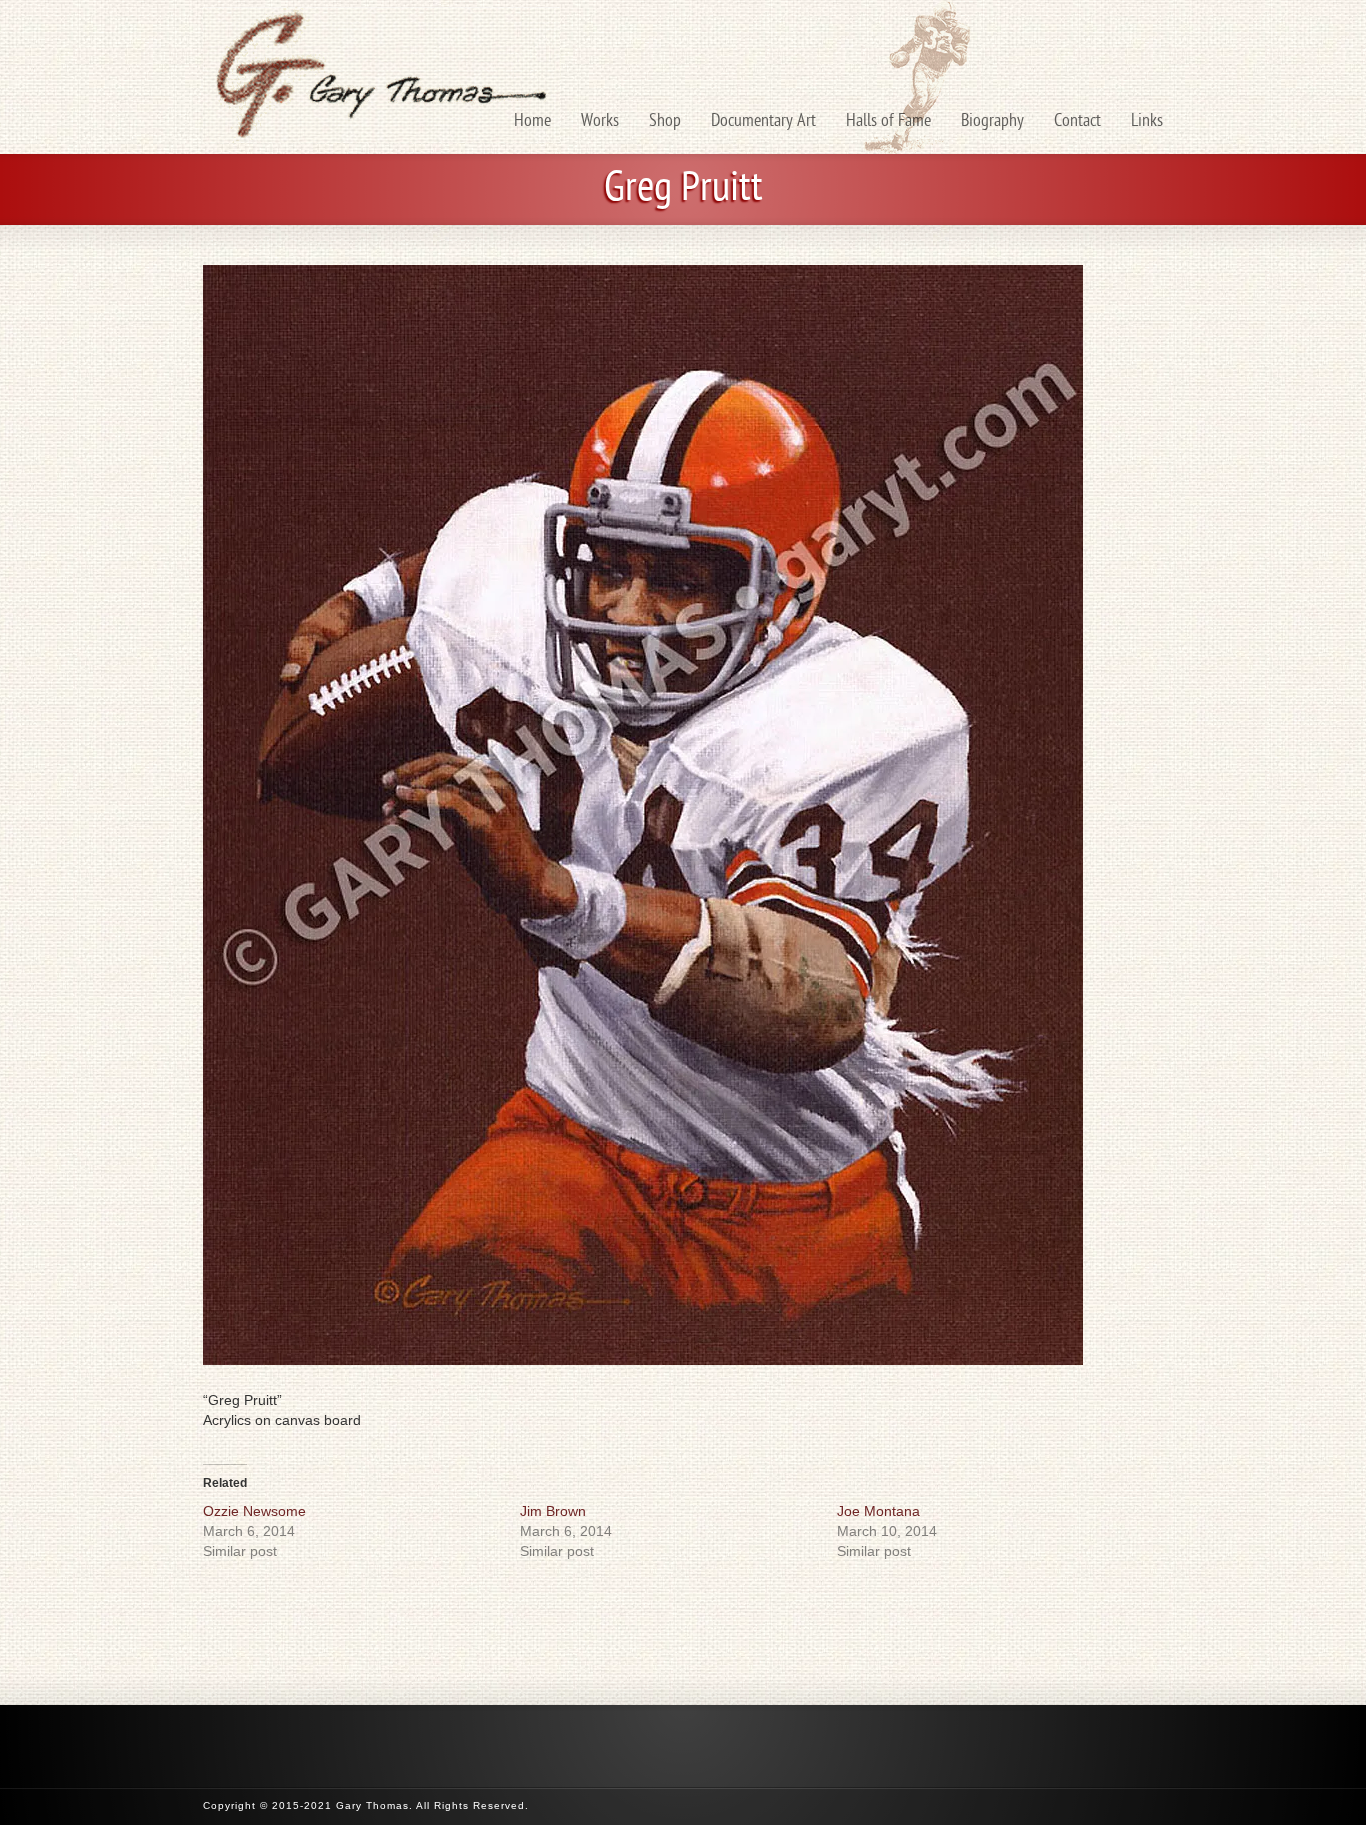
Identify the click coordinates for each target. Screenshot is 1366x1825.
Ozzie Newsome (254, 1511)
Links (1147, 121)
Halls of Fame (888, 121)
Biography (992, 121)
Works (600, 121)
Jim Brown (553, 1511)
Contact (1077, 121)
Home (532, 121)
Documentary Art (763, 121)
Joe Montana (878, 1511)
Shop (665, 121)
